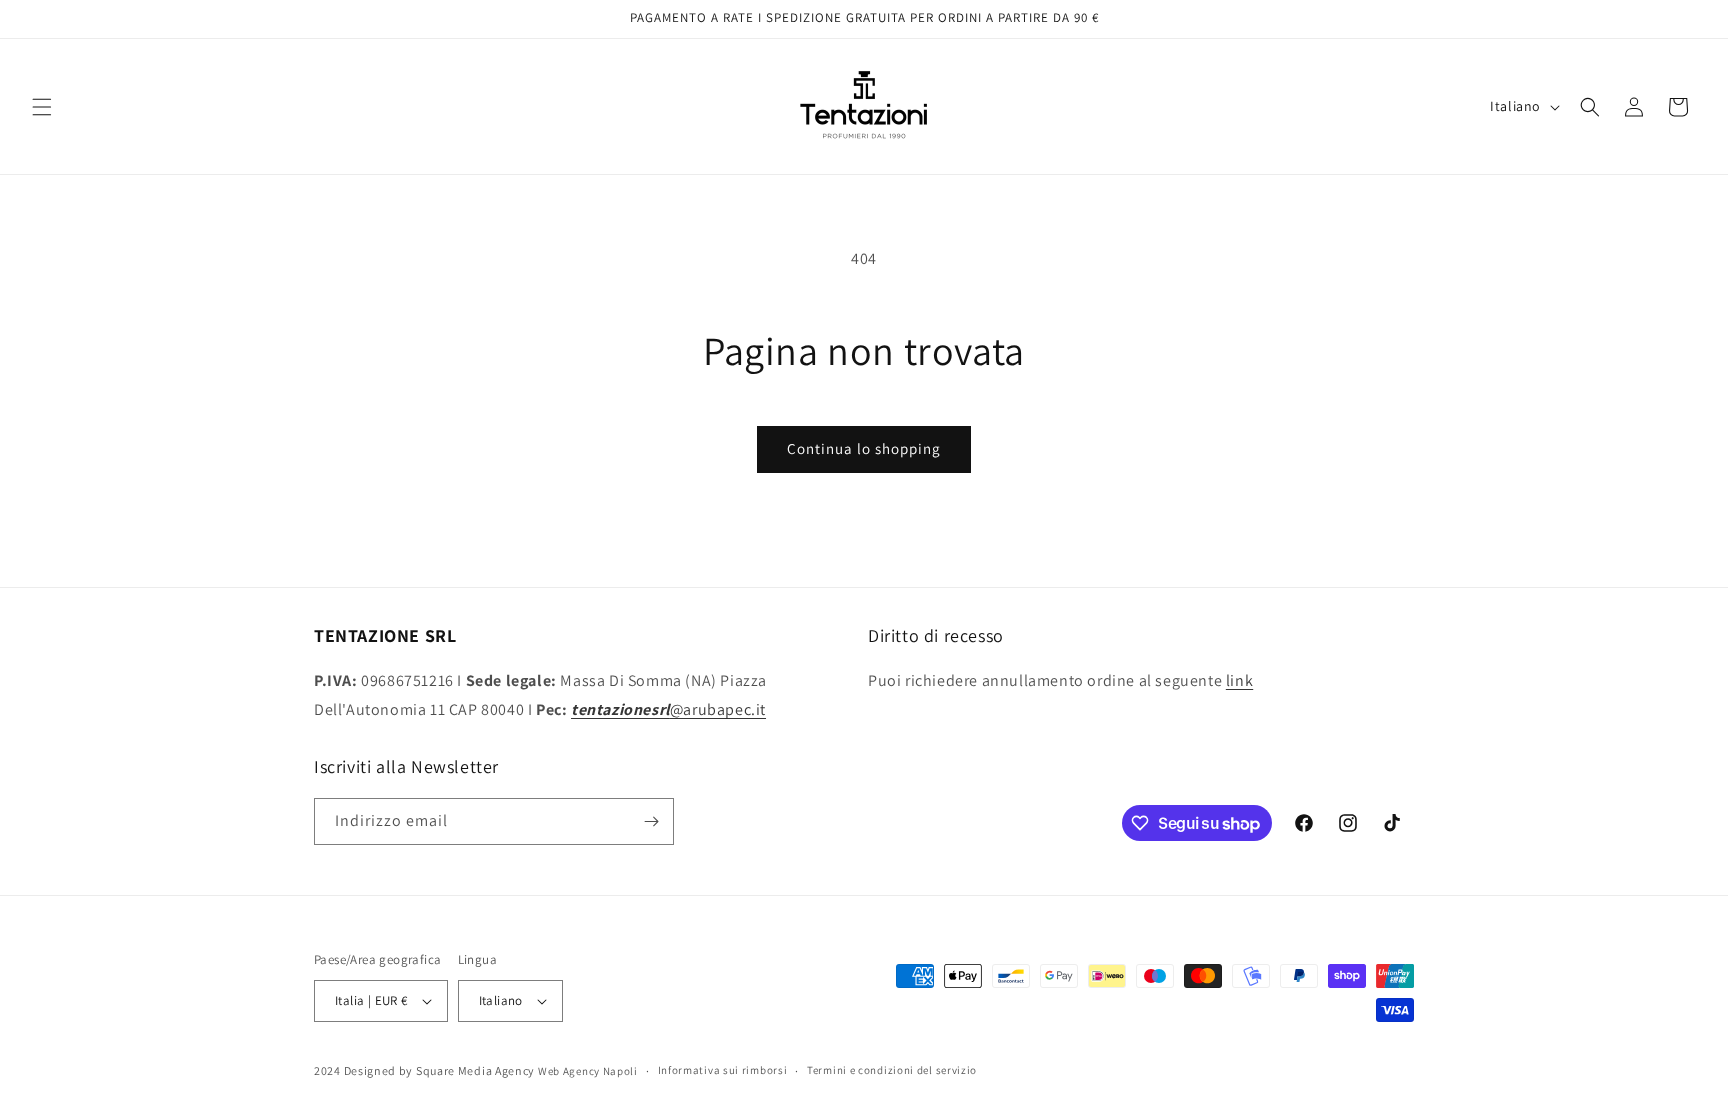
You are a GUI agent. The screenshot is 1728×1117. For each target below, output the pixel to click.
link (1239, 680)
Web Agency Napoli (588, 1071)
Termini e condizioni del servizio (892, 1070)
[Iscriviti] (651, 821)
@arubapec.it (668, 709)
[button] (42, 107)
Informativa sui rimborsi (723, 1070)
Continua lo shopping (864, 448)
